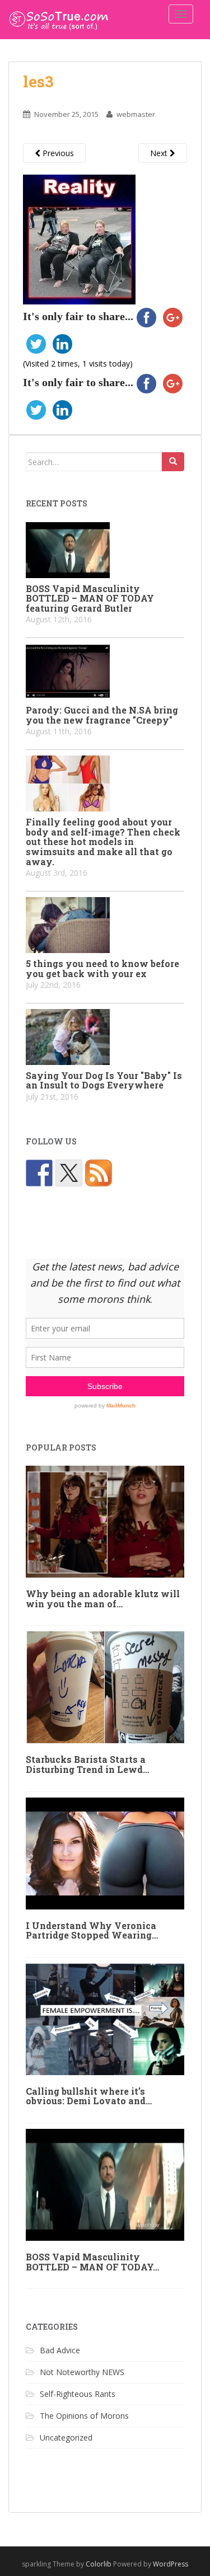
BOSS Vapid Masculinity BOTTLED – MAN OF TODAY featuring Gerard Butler (90, 598)
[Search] (173, 462)
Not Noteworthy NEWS (82, 2372)
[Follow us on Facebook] (39, 1173)
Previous (57, 153)
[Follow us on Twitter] (69, 1173)
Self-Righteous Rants (78, 2394)
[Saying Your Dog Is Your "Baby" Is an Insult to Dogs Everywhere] (105, 1037)
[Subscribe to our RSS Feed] (99, 1173)
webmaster (136, 114)
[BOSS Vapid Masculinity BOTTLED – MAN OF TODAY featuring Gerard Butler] (105, 550)
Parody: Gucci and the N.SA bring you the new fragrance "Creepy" (102, 715)
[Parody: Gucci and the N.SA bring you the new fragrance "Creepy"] (105, 672)
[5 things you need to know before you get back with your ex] (105, 925)
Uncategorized (66, 2437)
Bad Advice (60, 2350)
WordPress (171, 2564)
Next (160, 153)
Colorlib (99, 2564)
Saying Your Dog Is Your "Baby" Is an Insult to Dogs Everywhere (104, 1080)
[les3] (79, 239)
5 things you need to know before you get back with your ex (102, 968)
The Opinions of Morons (84, 2416)
